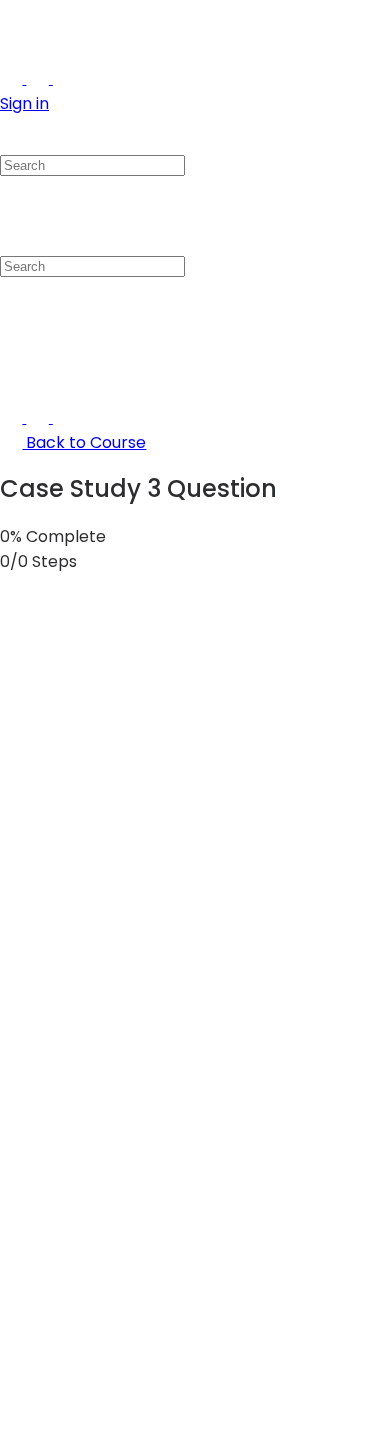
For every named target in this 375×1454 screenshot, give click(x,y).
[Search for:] (92, 164)
